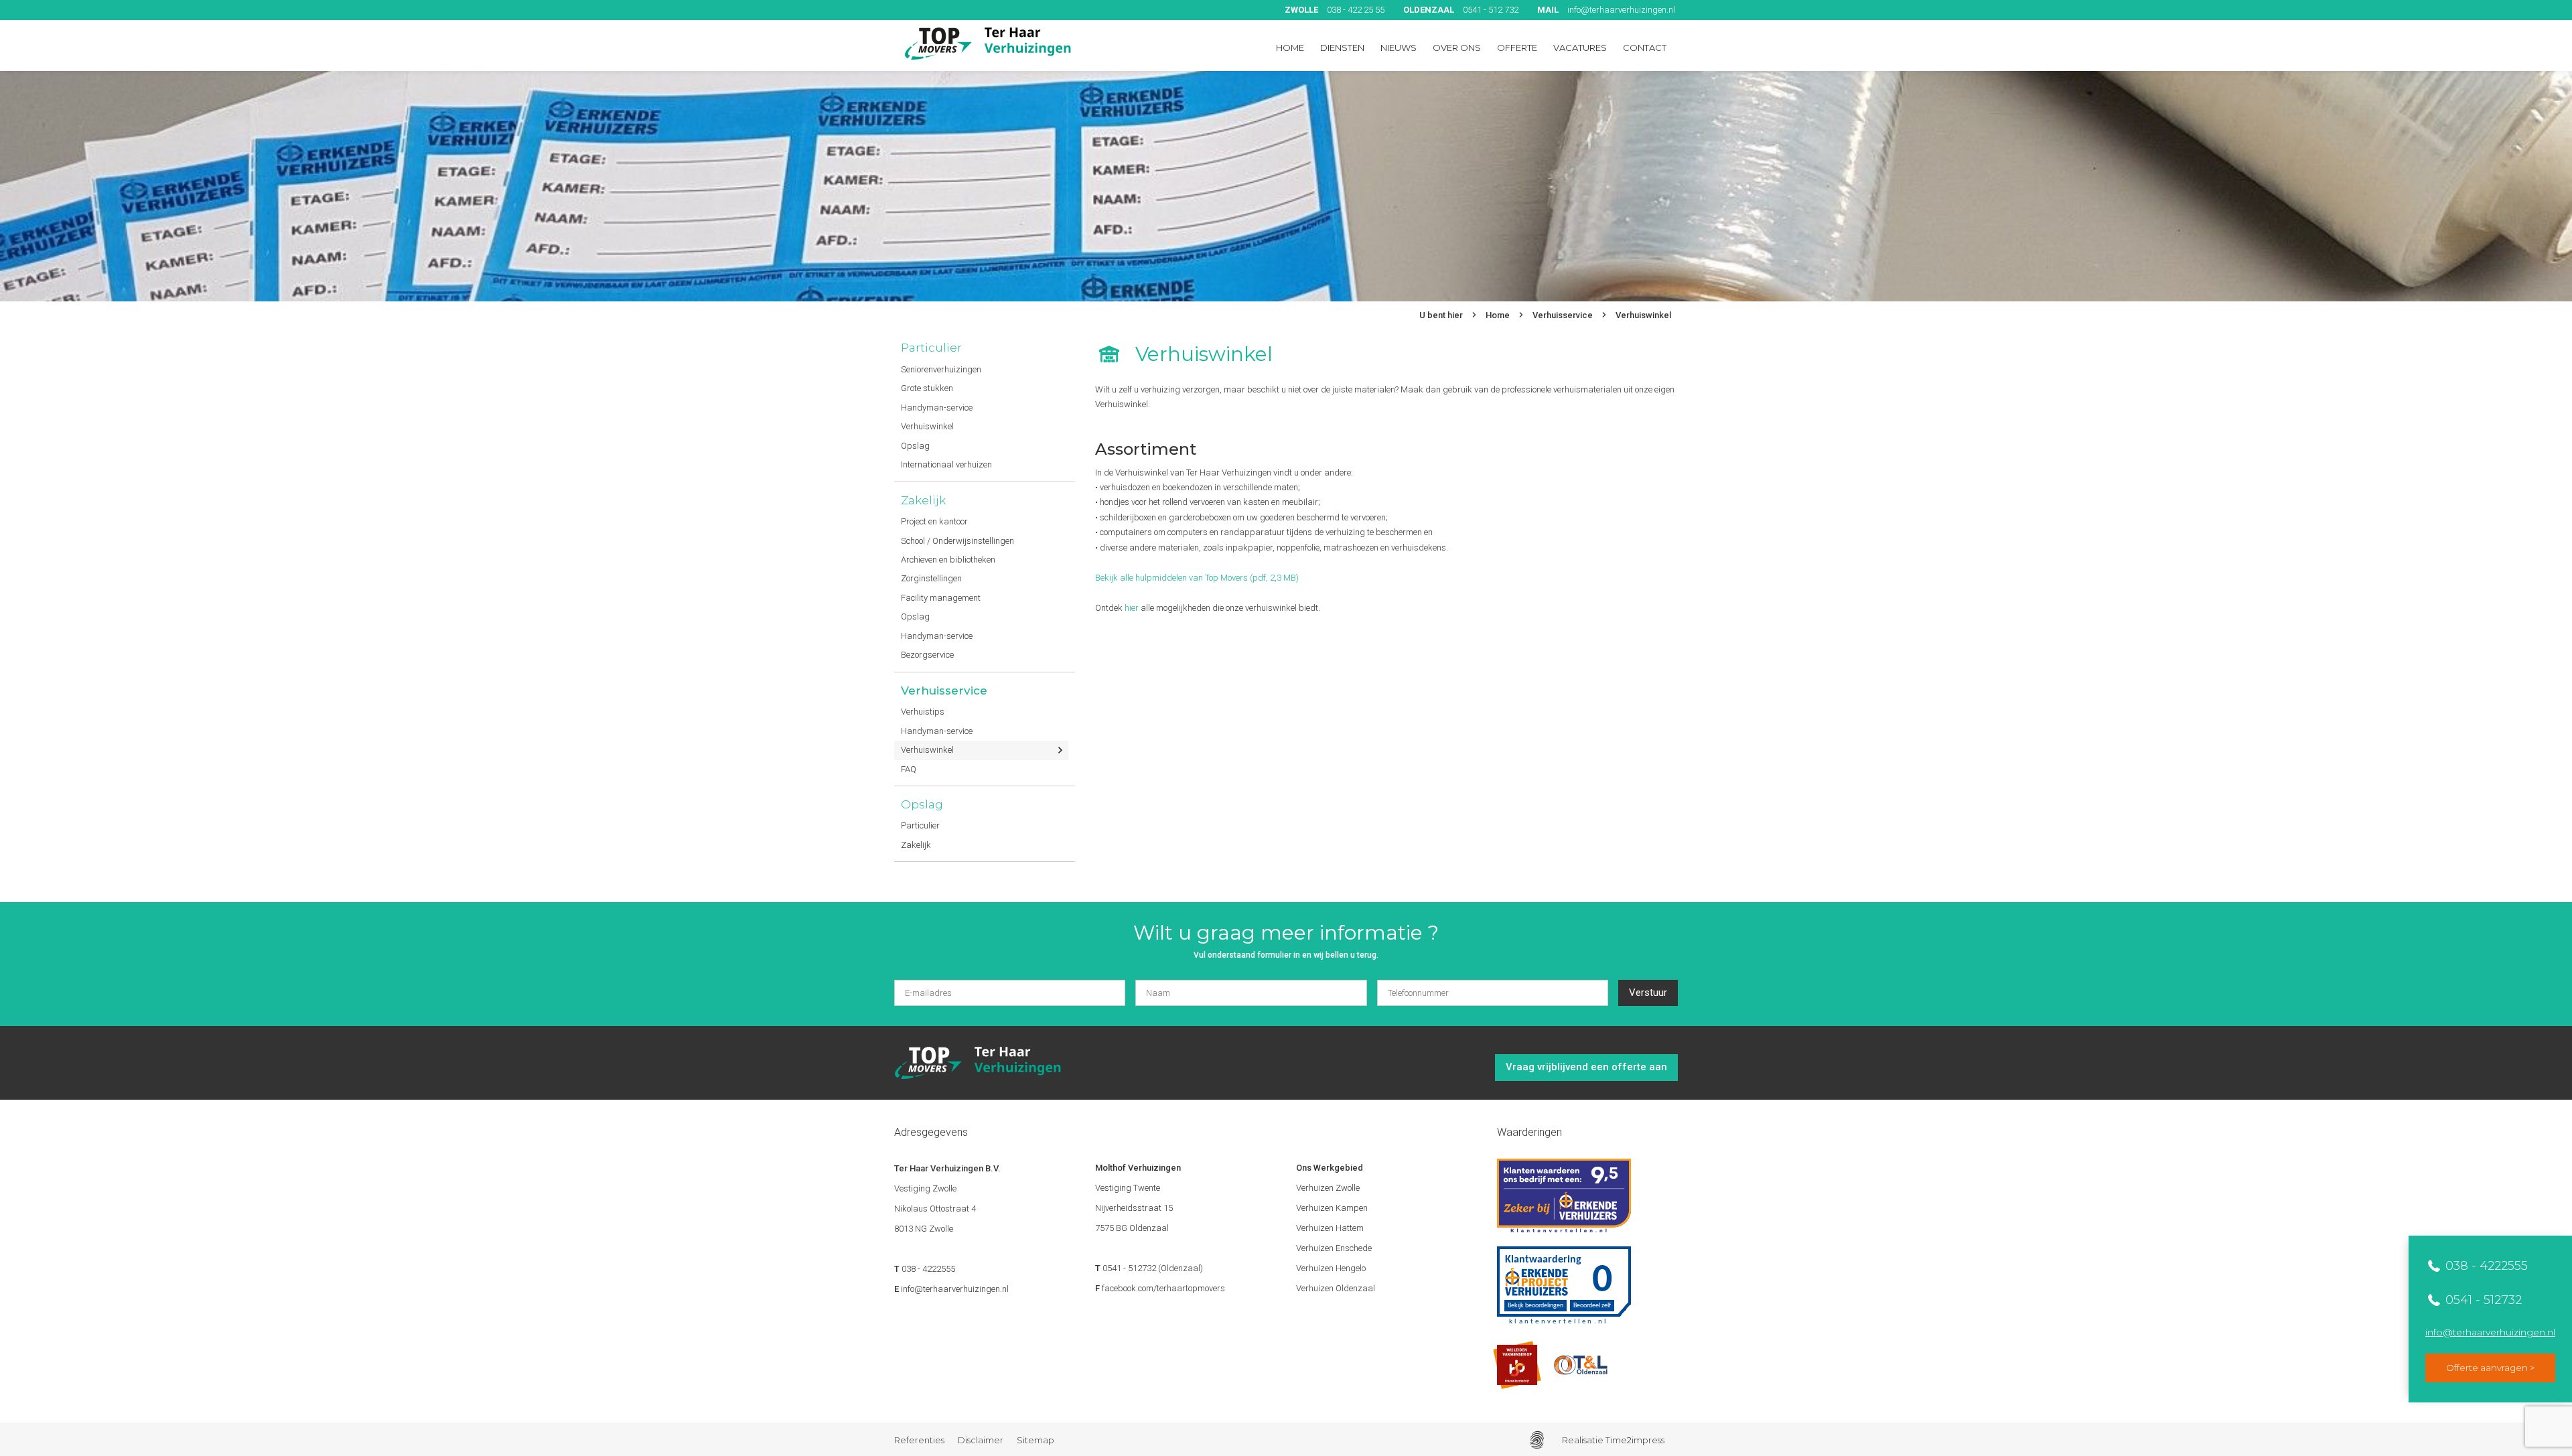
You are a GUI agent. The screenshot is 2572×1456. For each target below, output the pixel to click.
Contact (1645, 48)
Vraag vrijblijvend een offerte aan (1586, 1067)
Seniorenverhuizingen (941, 369)
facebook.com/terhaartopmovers (1163, 1288)
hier (1132, 608)
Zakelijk (923, 500)
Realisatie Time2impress (1613, 1440)
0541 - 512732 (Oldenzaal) (1153, 1268)
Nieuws (1399, 48)
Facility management (941, 598)
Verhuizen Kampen (1332, 1208)
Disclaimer (981, 1440)
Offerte (1517, 48)
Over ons (1457, 48)
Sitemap (1035, 1440)
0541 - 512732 (2482, 1300)
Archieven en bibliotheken (948, 560)
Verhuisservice (1563, 315)
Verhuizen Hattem (1330, 1228)
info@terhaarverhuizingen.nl (1606, 10)
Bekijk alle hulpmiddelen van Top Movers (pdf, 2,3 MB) (1197, 578)
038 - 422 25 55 (1335, 10)
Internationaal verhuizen (946, 464)
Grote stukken (927, 388)
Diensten (1342, 48)
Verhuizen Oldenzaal (1336, 1288)
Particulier (931, 348)
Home (1290, 48)
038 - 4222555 (2485, 1266)
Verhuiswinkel (1643, 315)
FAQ (909, 769)
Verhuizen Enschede (1334, 1248)
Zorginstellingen (931, 578)
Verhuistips (923, 712)
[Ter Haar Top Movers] (988, 44)
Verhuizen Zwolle (1328, 1188)
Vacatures (1580, 48)
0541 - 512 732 (1461, 10)
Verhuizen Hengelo (1331, 1268)
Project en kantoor (934, 521)
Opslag (915, 446)
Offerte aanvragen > (2490, 1368)
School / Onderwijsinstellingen (957, 541)
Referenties (919, 1440)
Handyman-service (937, 408)
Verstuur (1648, 993)
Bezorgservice (927, 655)
